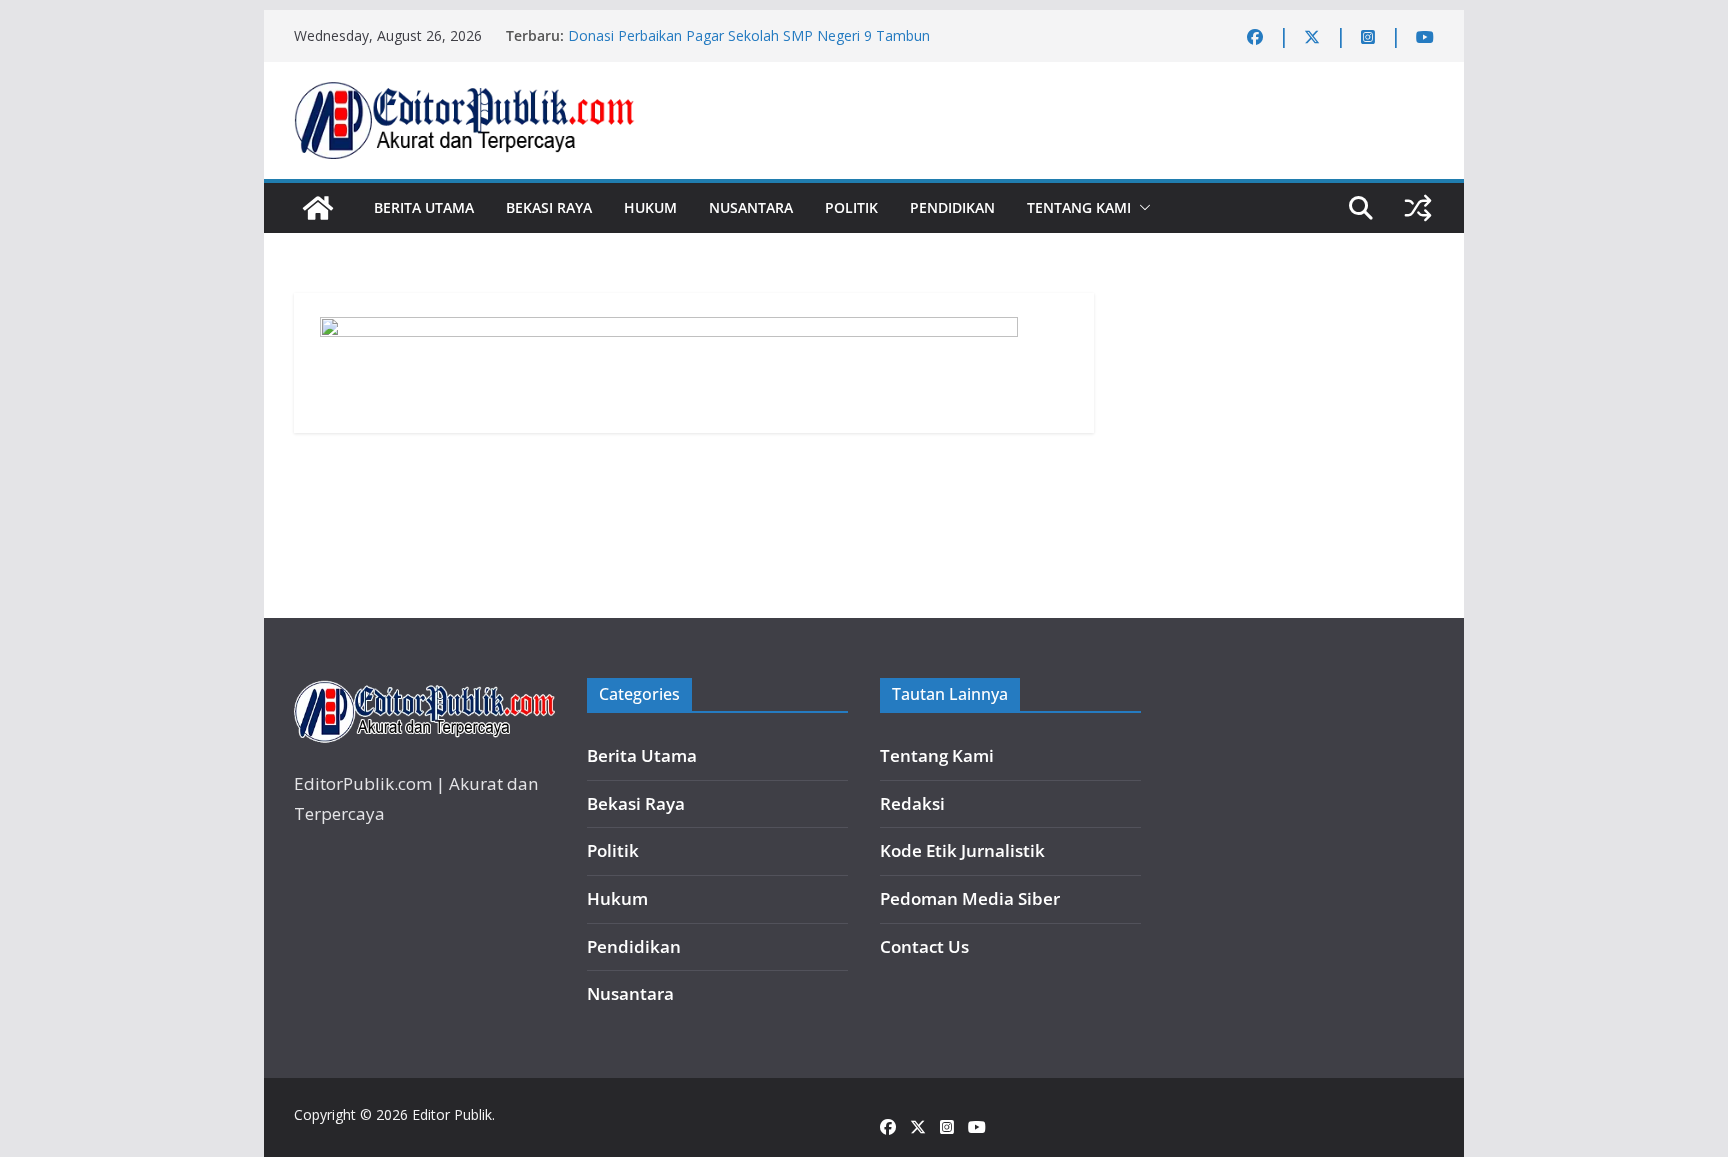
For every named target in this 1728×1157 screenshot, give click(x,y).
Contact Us (924, 946)
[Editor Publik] (318, 208)
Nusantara (751, 207)
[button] (1141, 208)
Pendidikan (952, 207)
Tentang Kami (1079, 207)
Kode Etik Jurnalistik (962, 850)
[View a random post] (1418, 208)
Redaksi (912, 803)
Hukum (650, 207)
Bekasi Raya (549, 207)
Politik (851, 207)
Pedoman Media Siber (970, 898)
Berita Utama (424, 207)
